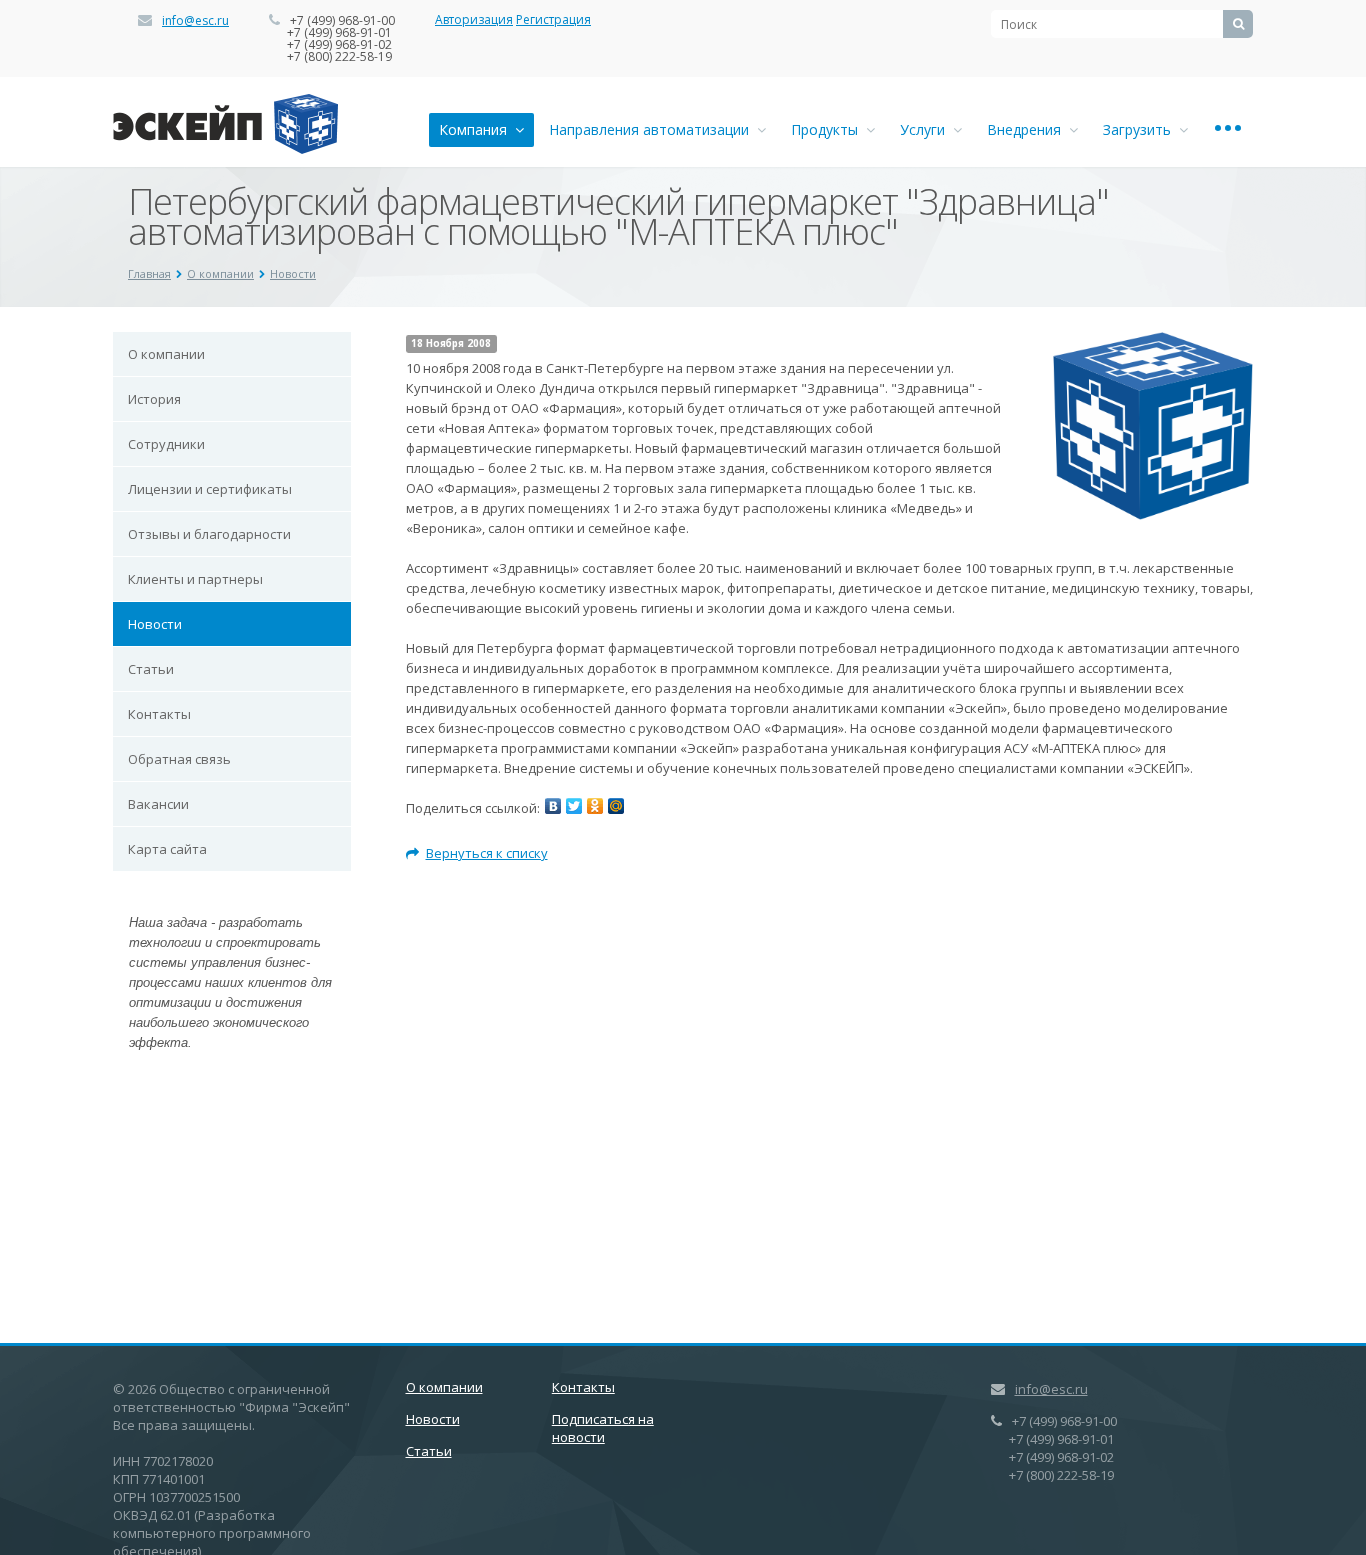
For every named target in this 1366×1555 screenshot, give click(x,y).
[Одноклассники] (595, 806)
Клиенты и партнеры (195, 579)
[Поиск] (1238, 24)
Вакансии (158, 804)
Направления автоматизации (653, 129)
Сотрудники (166, 444)
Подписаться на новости (603, 1428)
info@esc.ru (195, 20)
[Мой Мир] (616, 806)
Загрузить (1141, 129)
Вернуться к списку (487, 853)
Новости (293, 273)
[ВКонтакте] (553, 806)
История (154, 399)
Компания (477, 129)
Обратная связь (179, 759)
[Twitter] (574, 806)
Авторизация (474, 19)
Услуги (926, 129)
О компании (220, 273)
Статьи (151, 669)
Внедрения (1028, 129)
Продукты (828, 129)
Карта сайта (167, 849)
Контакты (159, 714)
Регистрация (553, 19)
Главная (149, 273)
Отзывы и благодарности (209, 534)
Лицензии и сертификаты (210, 489)
